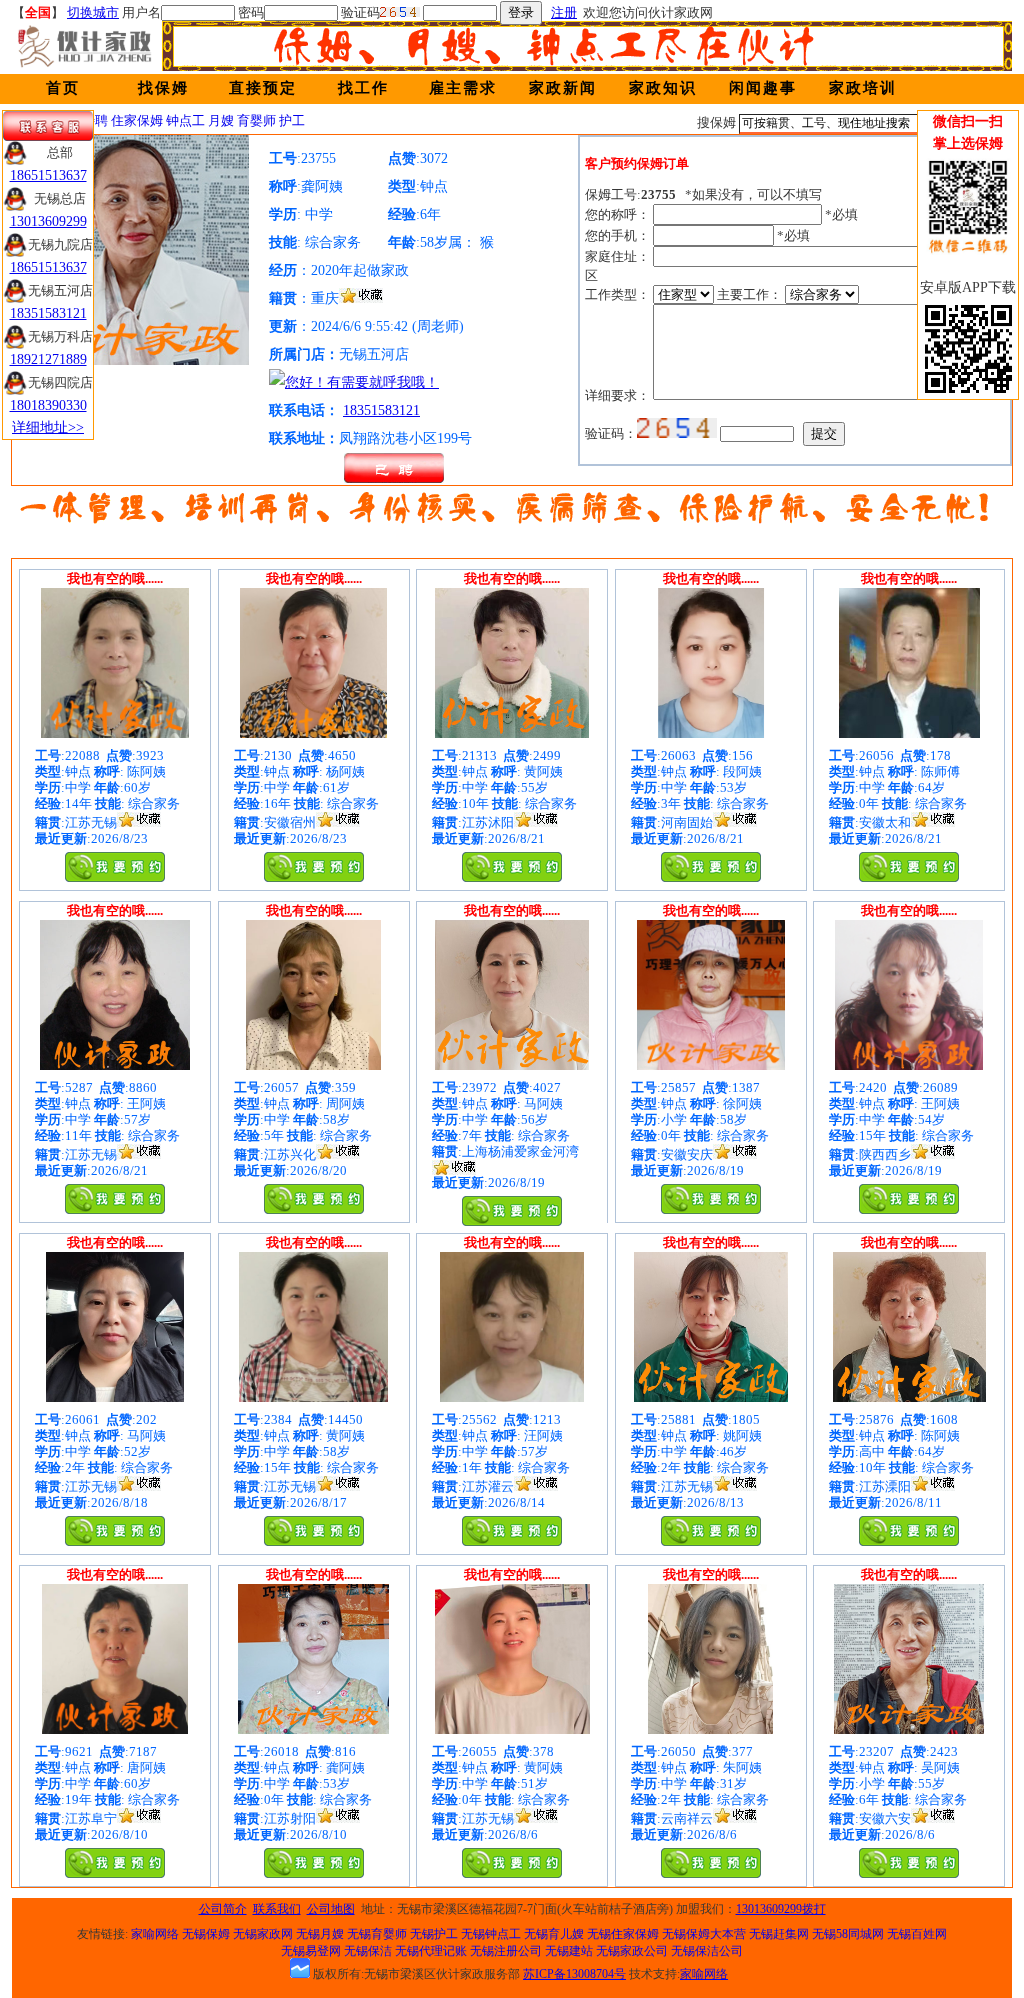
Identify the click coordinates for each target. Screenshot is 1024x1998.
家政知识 (663, 88)
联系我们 (277, 1909)
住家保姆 (137, 120)
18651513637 (48, 175)
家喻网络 (155, 1934)
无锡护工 (434, 1934)
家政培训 (863, 88)
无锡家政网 (263, 1934)
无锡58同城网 (848, 1934)
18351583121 (381, 410)
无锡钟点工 (491, 1934)
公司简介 (223, 1909)
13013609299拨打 (781, 1909)
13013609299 (48, 221)
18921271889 (48, 359)
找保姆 (163, 88)
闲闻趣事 (763, 88)
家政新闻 (563, 88)
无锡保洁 (368, 1951)
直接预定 (263, 88)
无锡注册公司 (506, 1951)
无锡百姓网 (917, 1934)
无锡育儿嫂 (554, 1934)
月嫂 (221, 120)
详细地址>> (48, 427)
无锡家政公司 (632, 1951)
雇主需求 (463, 88)
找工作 (363, 88)
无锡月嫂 (320, 1934)
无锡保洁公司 (707, 1951)
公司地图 (331, 1909)
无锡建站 (569, 1951)
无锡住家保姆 (623, 1934)
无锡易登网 (311, 1951)
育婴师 (256, 120)
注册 (564, 12)
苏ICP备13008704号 (574, 1974)
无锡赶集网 (779, 1934)
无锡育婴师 (377, 1934)
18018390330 (48, 405)
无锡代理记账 (431, 1951)
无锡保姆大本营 (704, 1934)
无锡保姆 (206, 1934)
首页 (63, 88)
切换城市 (93, 12)
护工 (292, 120)
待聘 (95, 120)
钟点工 (185, 120)
